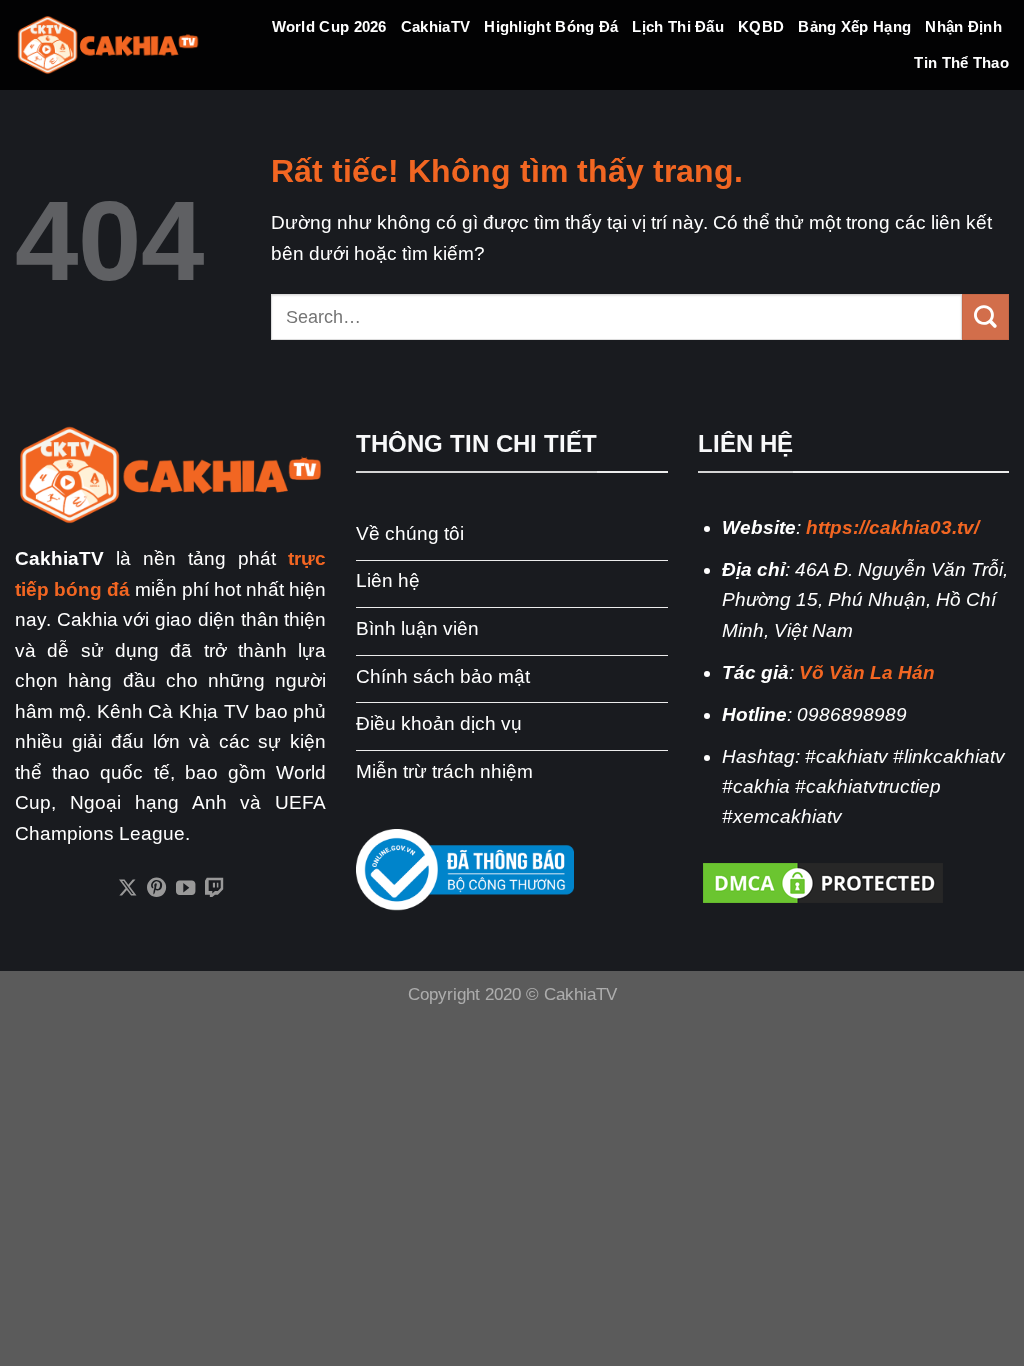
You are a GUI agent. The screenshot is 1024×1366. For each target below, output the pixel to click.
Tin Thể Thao (961, 62)
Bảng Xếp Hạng (854, 26)
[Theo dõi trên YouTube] (185, 889)
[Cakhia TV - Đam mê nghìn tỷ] (108, 45)
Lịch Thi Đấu (678, 26)
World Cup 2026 (329, 26)
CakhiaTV (435, 26)
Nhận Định (963, 26)
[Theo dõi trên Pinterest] (155, 889)
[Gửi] (985, 317)
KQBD (761, 26)
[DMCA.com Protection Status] (823, 881)
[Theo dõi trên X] (126, 889)
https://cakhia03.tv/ (892, 527)
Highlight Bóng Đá (551, 26)
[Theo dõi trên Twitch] (214, 889)
